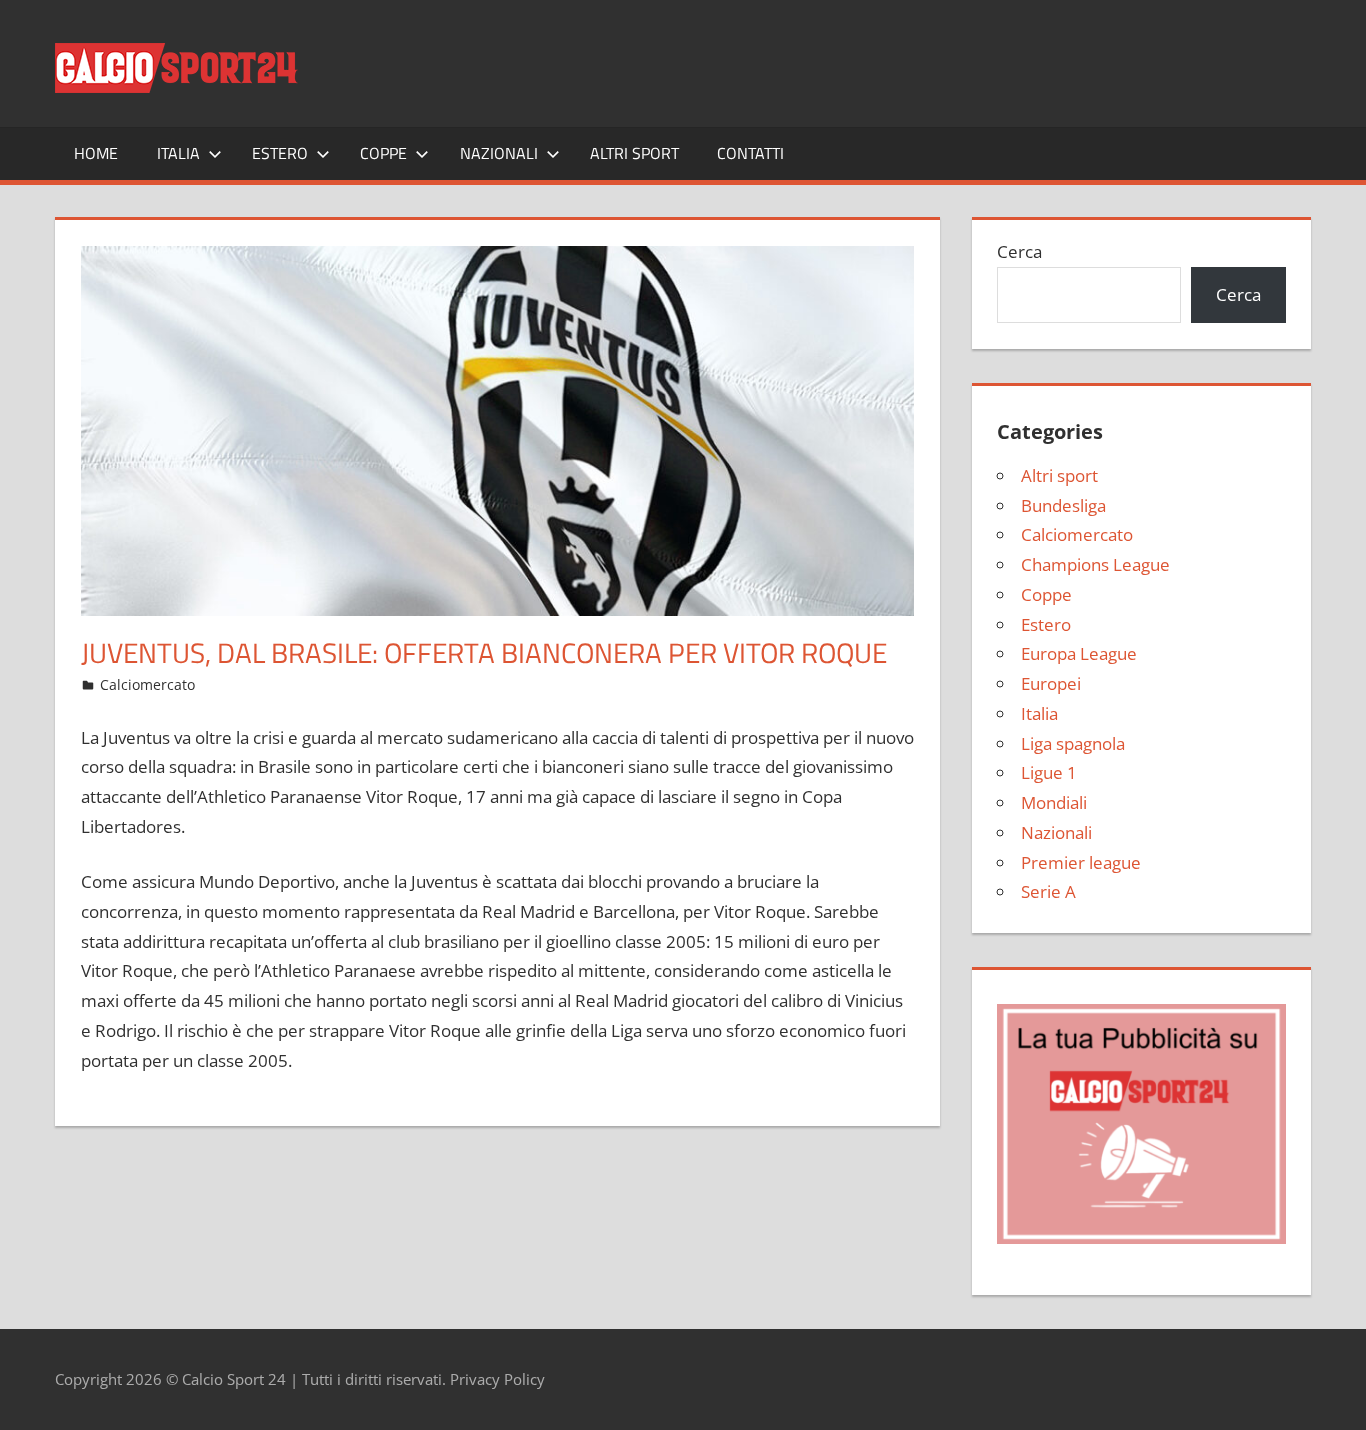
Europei (1051, 683)
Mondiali (1054, 802)
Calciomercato (147, 684)
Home (96, 153)
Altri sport (634, 153)
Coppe (383, 153)
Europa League (1079, 653)
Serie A (1048, 891)
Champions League (1095, 564)
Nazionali (499, 153)
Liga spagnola (1073, 743)
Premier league (1081, 862)
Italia (178, 153)
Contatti (750, 153)
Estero (280, 153)
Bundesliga (1063, 505)
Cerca (1019, 251)
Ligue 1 (1049, 772)
